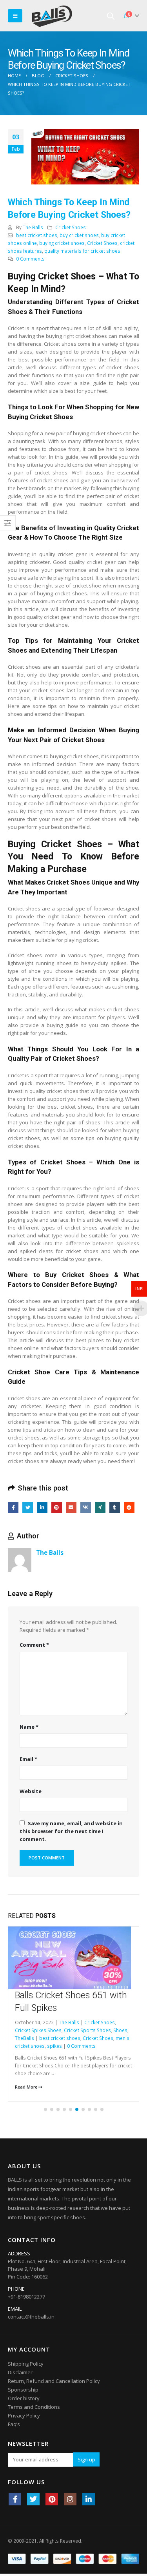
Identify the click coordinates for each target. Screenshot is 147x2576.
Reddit (129, 1508)
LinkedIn (42, 1508)
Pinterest (57, 1508)
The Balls (33, 227)
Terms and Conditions (34, 2407)
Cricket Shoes (71, 227)
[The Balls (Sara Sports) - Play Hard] (52, 16)
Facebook (13, 1508)
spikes (54, 2046)
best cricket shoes (37, 235)
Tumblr (115, 1508)
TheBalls (24, 2038)
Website (31, 1791)
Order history (24, 2398)
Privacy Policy (24, 2415)
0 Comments (30, 259)
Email (71, 1508)
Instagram (70, 2499)
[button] (45, 2109)
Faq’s (14, 2424)
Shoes (120, 2030)
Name (29, 1727)
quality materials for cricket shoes (82, 251)
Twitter (28, 1508)
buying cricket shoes (62, 243)
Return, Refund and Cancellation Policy (54, 2381)
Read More (27, 2087)
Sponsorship (23, 2390)
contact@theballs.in (31, 2317)
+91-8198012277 (26, 2297)
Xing (100, 1508)
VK (86, 1508)
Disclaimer (20, 2372)
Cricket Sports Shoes (87, 2030)
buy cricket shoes (79, 235)
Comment (34, 1645)
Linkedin (89, 2499)
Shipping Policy (26, 2364)
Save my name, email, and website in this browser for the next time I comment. (71, 1831)
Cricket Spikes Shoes (38, 2030)
